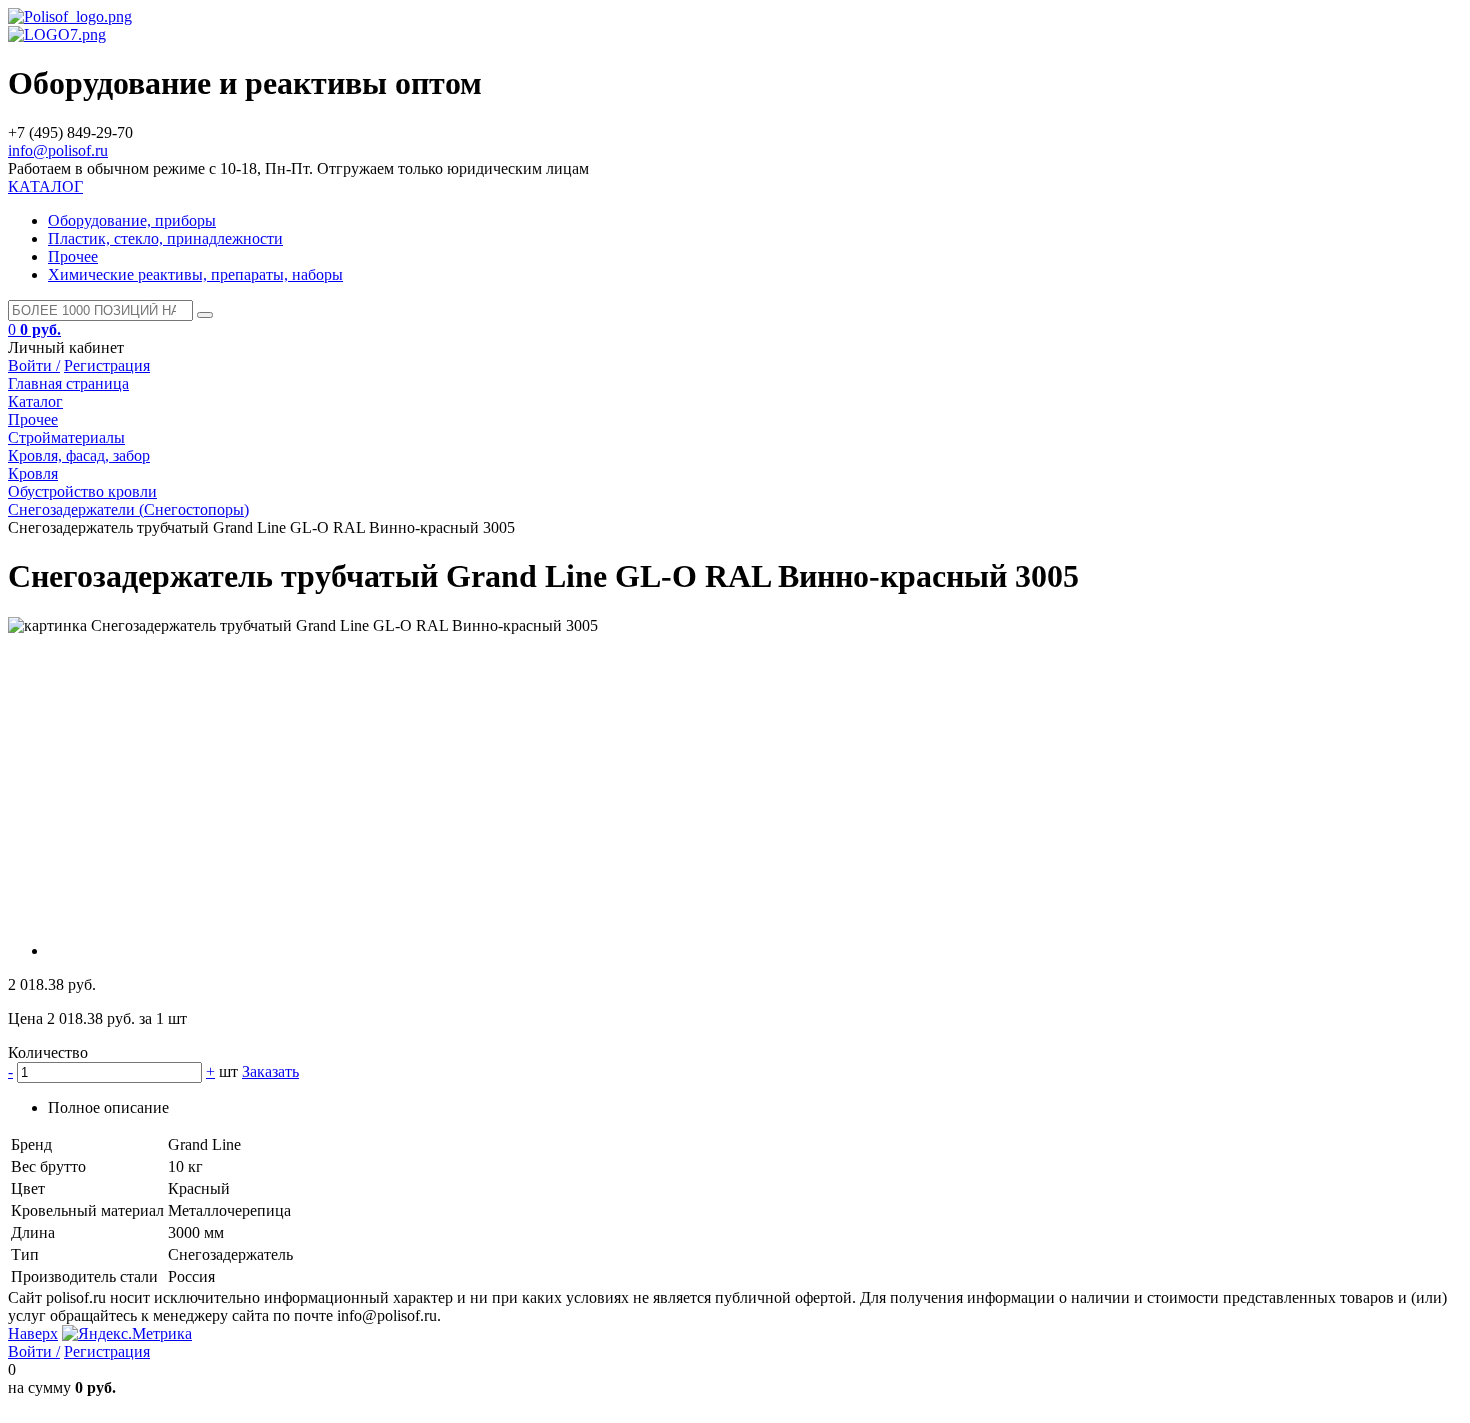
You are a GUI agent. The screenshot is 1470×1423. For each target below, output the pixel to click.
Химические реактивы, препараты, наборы (195, 274)
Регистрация (107, 365)
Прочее (73, 256)
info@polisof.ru (58, 150)
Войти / (34, 365)
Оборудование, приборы (132, 220)
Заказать (270, 1071)
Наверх (33, 1333)
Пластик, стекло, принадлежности (165, 238)
